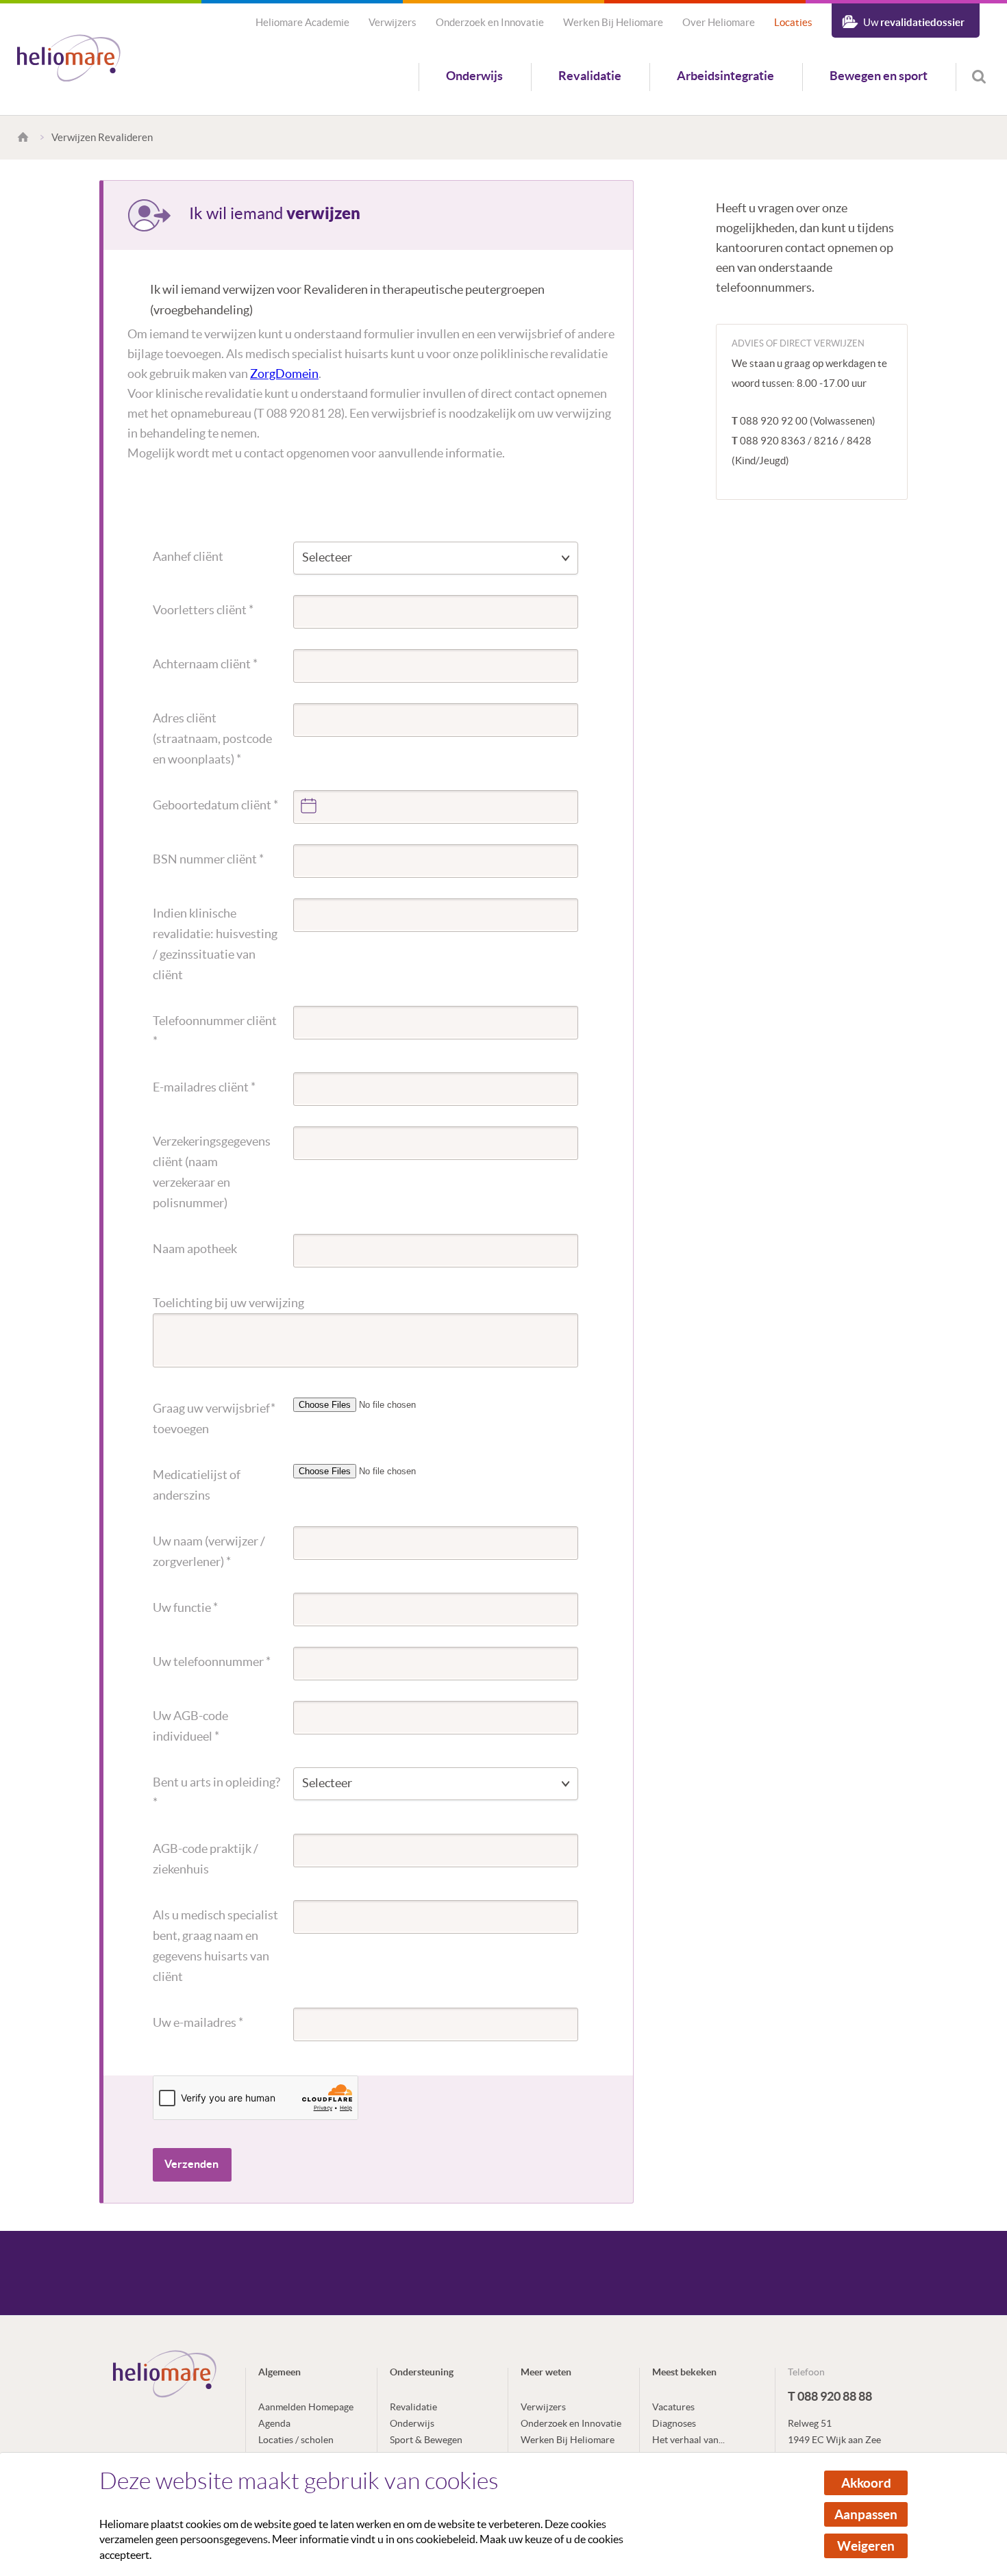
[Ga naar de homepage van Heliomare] (69, 59)
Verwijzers (393, 22)
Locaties (793, 22)
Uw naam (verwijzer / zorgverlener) (209, 1551)
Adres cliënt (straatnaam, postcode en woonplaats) (212, 738)
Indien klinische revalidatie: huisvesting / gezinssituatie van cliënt (215, 944)
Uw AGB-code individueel (190, 1726)
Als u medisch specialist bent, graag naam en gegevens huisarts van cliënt (215, 1946)
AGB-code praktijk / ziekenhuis (206, 1859)
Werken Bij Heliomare (613, 22)
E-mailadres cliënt (204, 1087)
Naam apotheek (195, 1249)
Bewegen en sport (879, 76)
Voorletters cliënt (203, 610)
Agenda (274, 2423)
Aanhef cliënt (188, 556)
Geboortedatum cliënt (215, 805)
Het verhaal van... (688, 2440)
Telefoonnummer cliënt (215, 1031)
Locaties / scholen (296, 2440)
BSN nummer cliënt (208, 859)
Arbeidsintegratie (725, 76)
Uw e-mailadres (198, 2022)
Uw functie (185, 1607)
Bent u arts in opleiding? (216, 1792)
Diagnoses (674, 2423)
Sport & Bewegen (426, 2440)
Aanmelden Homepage (306, 2407)
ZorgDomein (284, 374)
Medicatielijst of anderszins (197, 1485)
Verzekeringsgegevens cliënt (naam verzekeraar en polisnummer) (212, 1172)
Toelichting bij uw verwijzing (228, 1303)
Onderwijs (474, 76)
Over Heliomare (719, 22)
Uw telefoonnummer (212, 1662)
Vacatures (673, 2407)
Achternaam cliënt (205, 664)
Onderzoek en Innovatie (490, 22)
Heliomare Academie (302, 22)
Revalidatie (590, 76)
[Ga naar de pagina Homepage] (25, 137)
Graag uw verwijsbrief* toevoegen (214, 1418)
